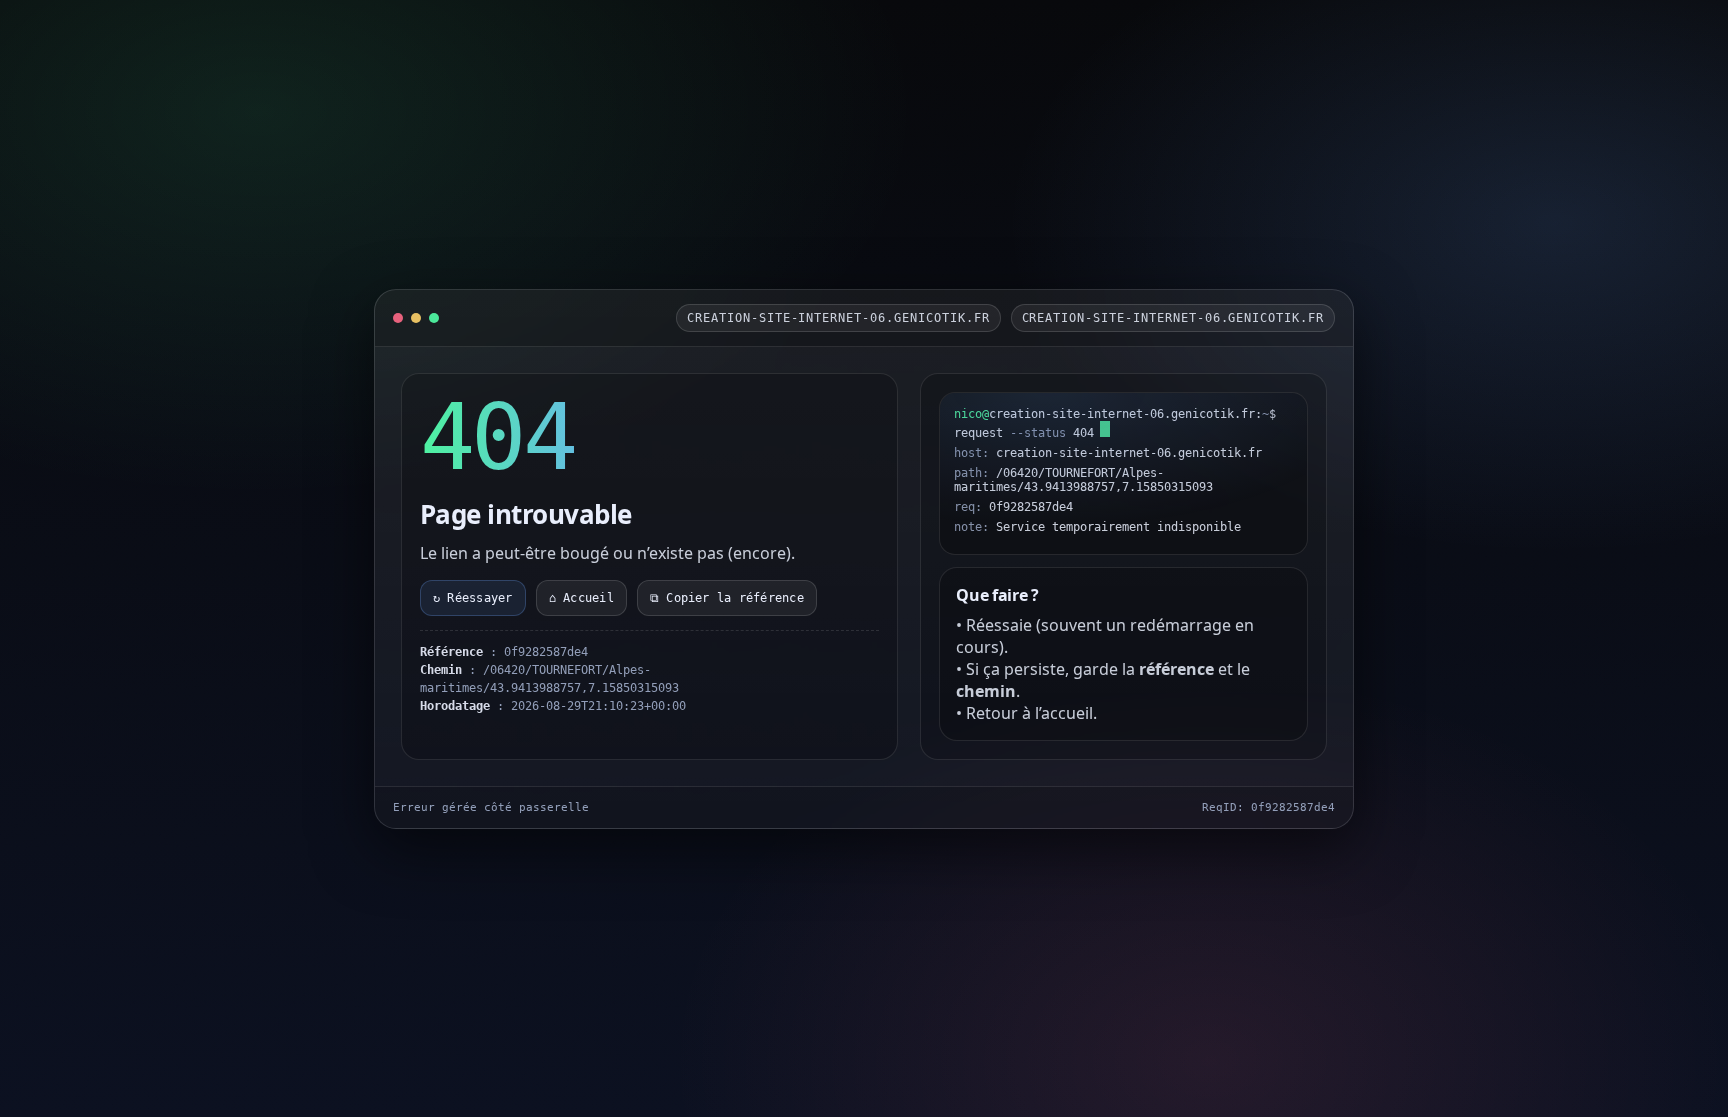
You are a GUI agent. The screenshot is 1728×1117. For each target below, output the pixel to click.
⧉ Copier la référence (727, 598)
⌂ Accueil (581, 598)
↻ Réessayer (473, 598)
